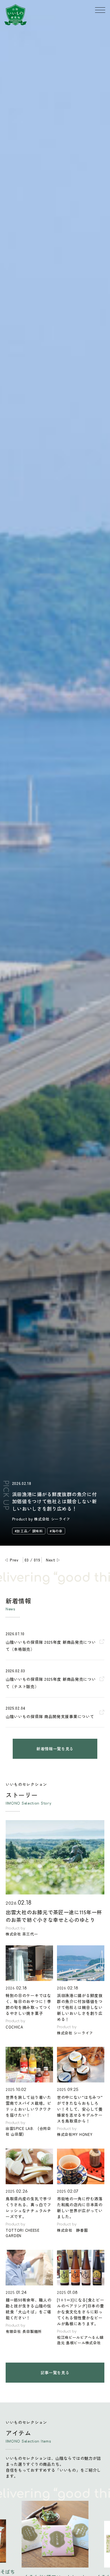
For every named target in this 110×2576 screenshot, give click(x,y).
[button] (16, 2562)
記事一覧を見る (55, 2372)
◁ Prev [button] (11, 1560)
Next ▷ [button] (53, 1560)
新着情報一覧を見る (55, 1749)
